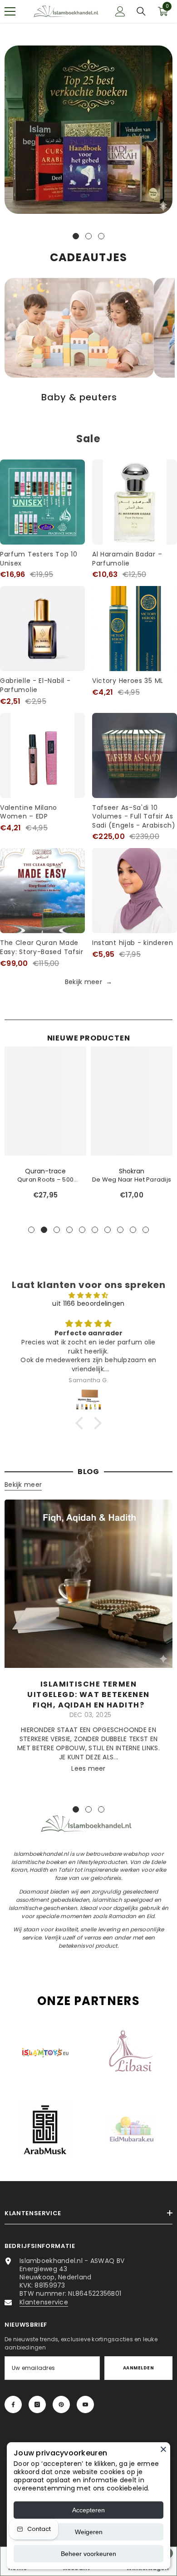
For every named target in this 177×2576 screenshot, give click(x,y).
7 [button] (108, 1230)
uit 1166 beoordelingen (88, 1303)
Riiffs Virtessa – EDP (45, 1179)
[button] (82, 1423)
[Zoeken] (141, 11)
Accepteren (88, 2510)
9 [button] (133, 1230)
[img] (89, 1295)
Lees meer (88, 1768)
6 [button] (95, 1230)
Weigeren (89, 2532)
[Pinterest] (61, 2404)
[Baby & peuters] (79, 328)
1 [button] (76, 236)
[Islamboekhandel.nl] (88, 130)
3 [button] (101, 236)
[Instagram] (37, 2404)
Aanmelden (138, 2368)
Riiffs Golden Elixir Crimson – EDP (131, 1180)
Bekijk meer (88, 982)
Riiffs (46, 1171)
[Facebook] (13, 2404)
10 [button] (146, 1230)
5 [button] (82, 1230)
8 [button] (120, 1230)
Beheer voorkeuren (88, 2554)
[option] (88, 132)
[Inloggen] (120, 11)
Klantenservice (44, 2302)
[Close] (163, 2449)
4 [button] (69, 1230)
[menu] (10, 11)
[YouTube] (85, 2404)
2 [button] (88, 236)
